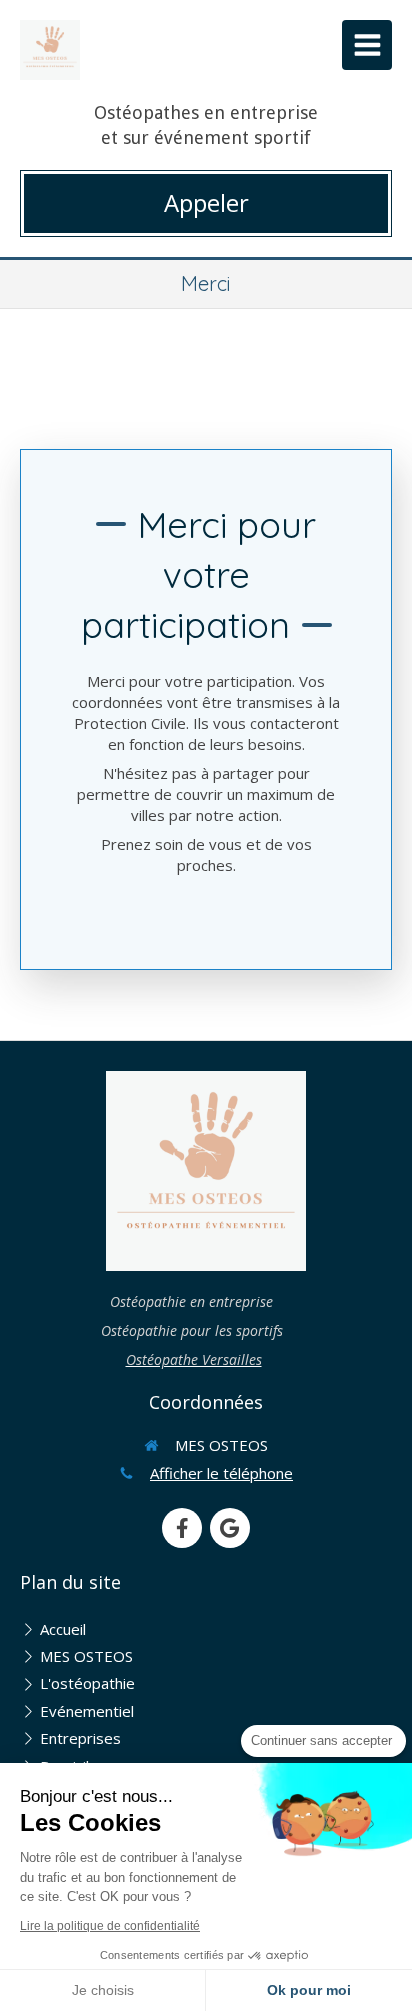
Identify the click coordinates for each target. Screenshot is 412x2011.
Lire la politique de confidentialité (110, 1926)
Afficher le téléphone (221, 1473)
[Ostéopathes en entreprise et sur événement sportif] (50, 50)
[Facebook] (182, 1528)
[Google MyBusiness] (230, 1528)
